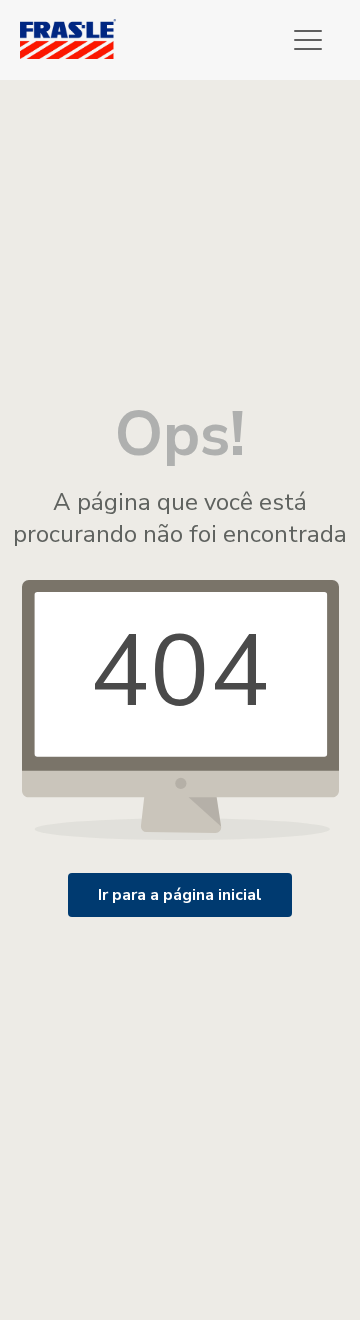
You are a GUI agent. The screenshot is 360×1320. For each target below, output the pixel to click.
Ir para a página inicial (180, 895)
